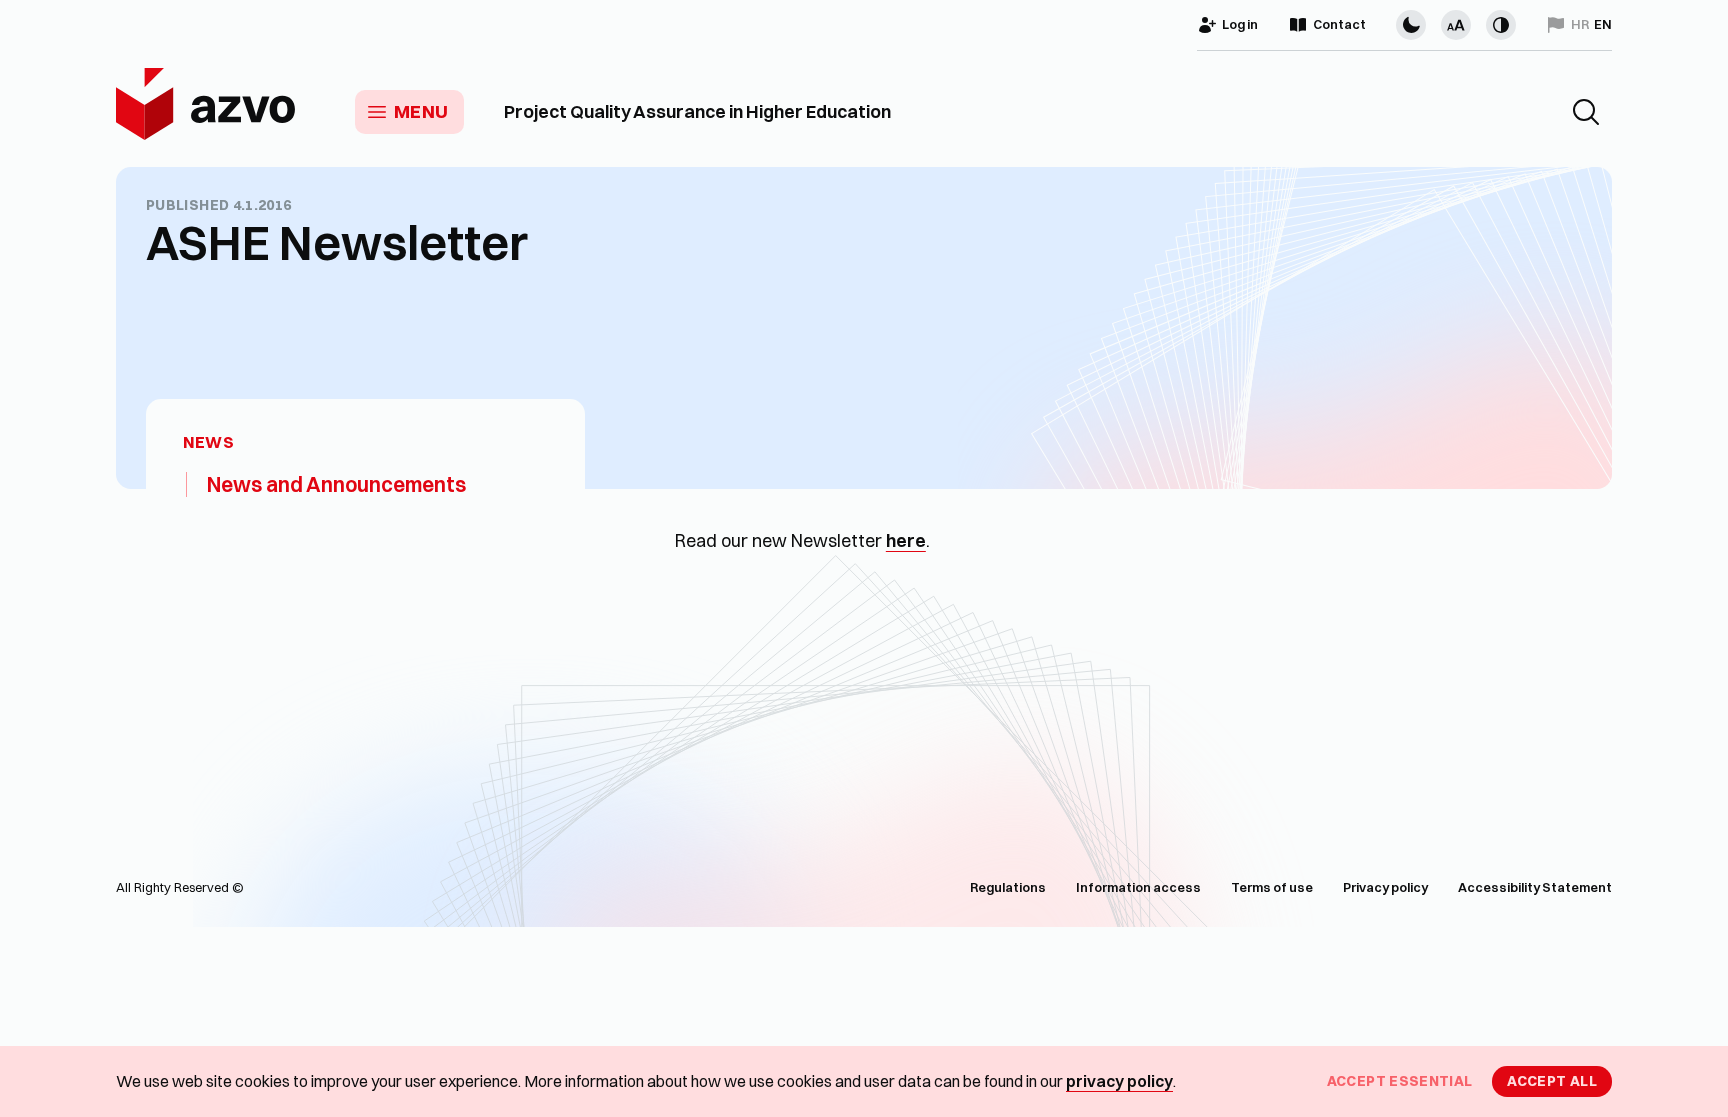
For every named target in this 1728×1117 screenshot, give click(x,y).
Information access (1138, 887)
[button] (1586, 112)
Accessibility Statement (1535, 887)
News (208, 442)
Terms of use (1272, 887)
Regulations (1008, 887)
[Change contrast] (1501, 25)
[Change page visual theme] (1411, 25)
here (906, 540)
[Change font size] (1456, 25)
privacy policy (1119, 1081)
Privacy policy (1385, 887)
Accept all (1552, 1081)
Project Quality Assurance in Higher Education (697, 112)
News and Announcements (336, 484)
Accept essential (1400, 1081)
